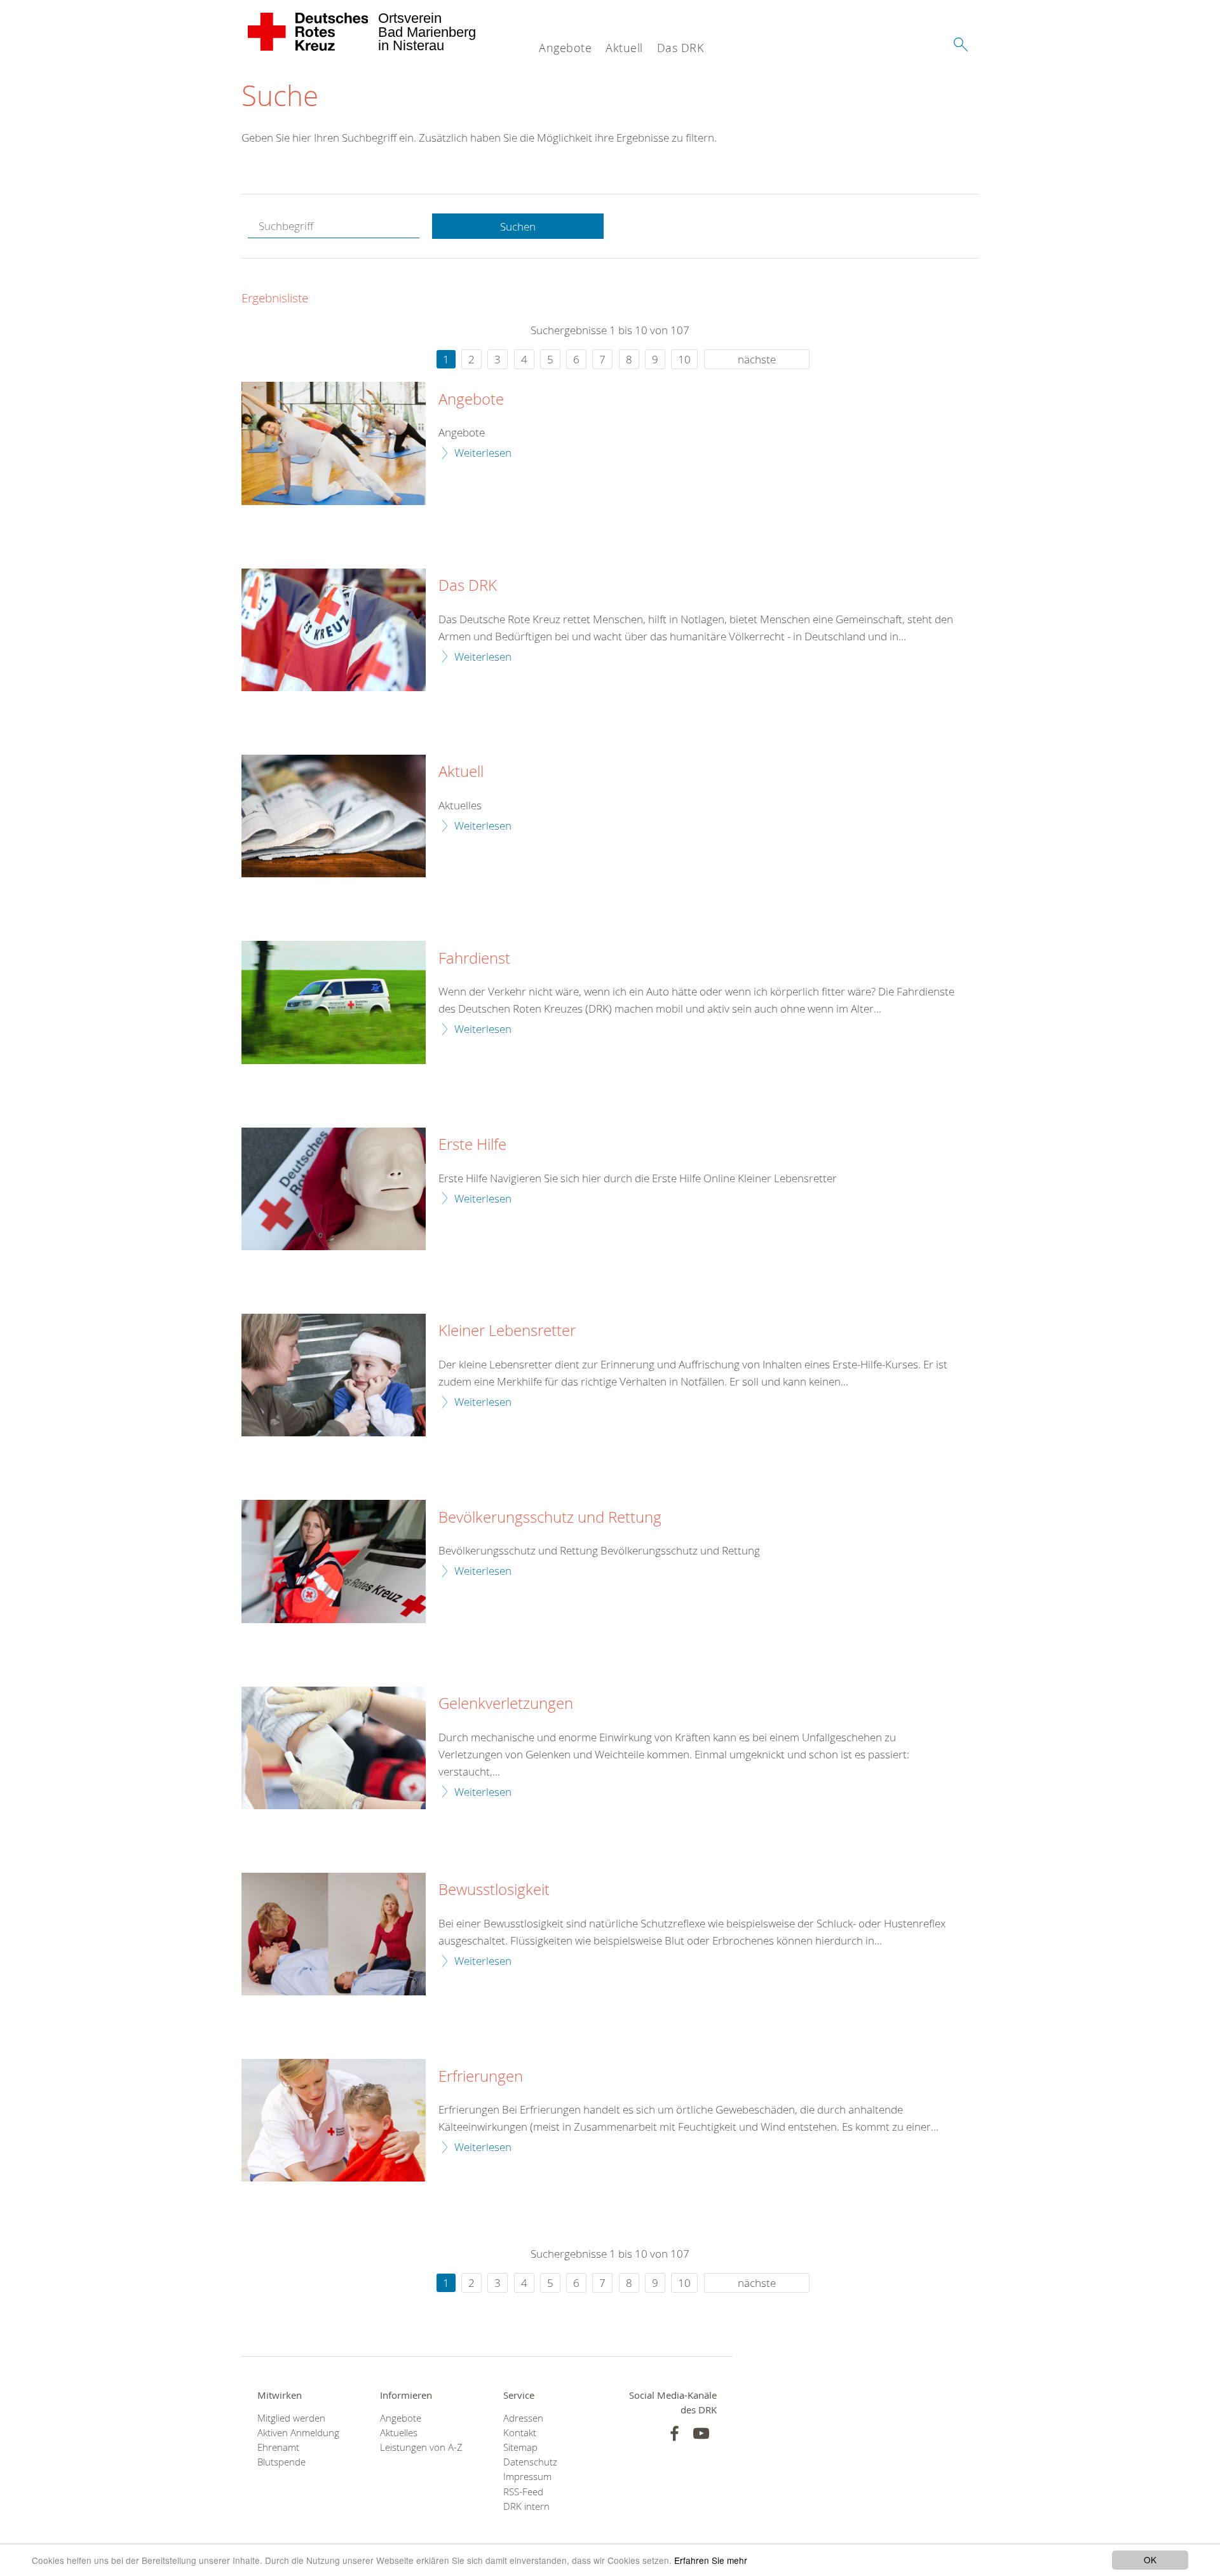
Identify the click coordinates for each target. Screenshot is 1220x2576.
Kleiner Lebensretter (507, 1331)
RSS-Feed (523, 2492)
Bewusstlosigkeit (494, 1890)
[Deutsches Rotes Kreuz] (308, 32)
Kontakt (520, 2433)
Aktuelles (399, 2433)
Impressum (527, 2477)
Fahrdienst (474, 959)
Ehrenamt (278, 2447)
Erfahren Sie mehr (711, 2560)
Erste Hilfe (472, 1145)
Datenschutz (530, 2462)
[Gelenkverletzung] (334, 1748)
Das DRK (681, 48)
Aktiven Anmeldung (298, 2433)
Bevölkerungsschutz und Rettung (550, 1518)
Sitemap (520, 2447)
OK (1150, 2559)
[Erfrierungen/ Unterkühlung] (334, 2120)
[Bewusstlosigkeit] (334, 1934)
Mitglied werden (291, 2418)
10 (684, 359)
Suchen (518, 226)
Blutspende (281, 2462)
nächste (757, 359)
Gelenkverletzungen (506, 1704)
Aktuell (624, 48)
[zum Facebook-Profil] (674, 2433)
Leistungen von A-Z (421, 2447)
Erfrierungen (481, 2077)
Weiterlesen (483, 453)
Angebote (565, 48)
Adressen (523, 2418)
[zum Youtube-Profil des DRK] (701, 2433)
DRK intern (526, 2506)
